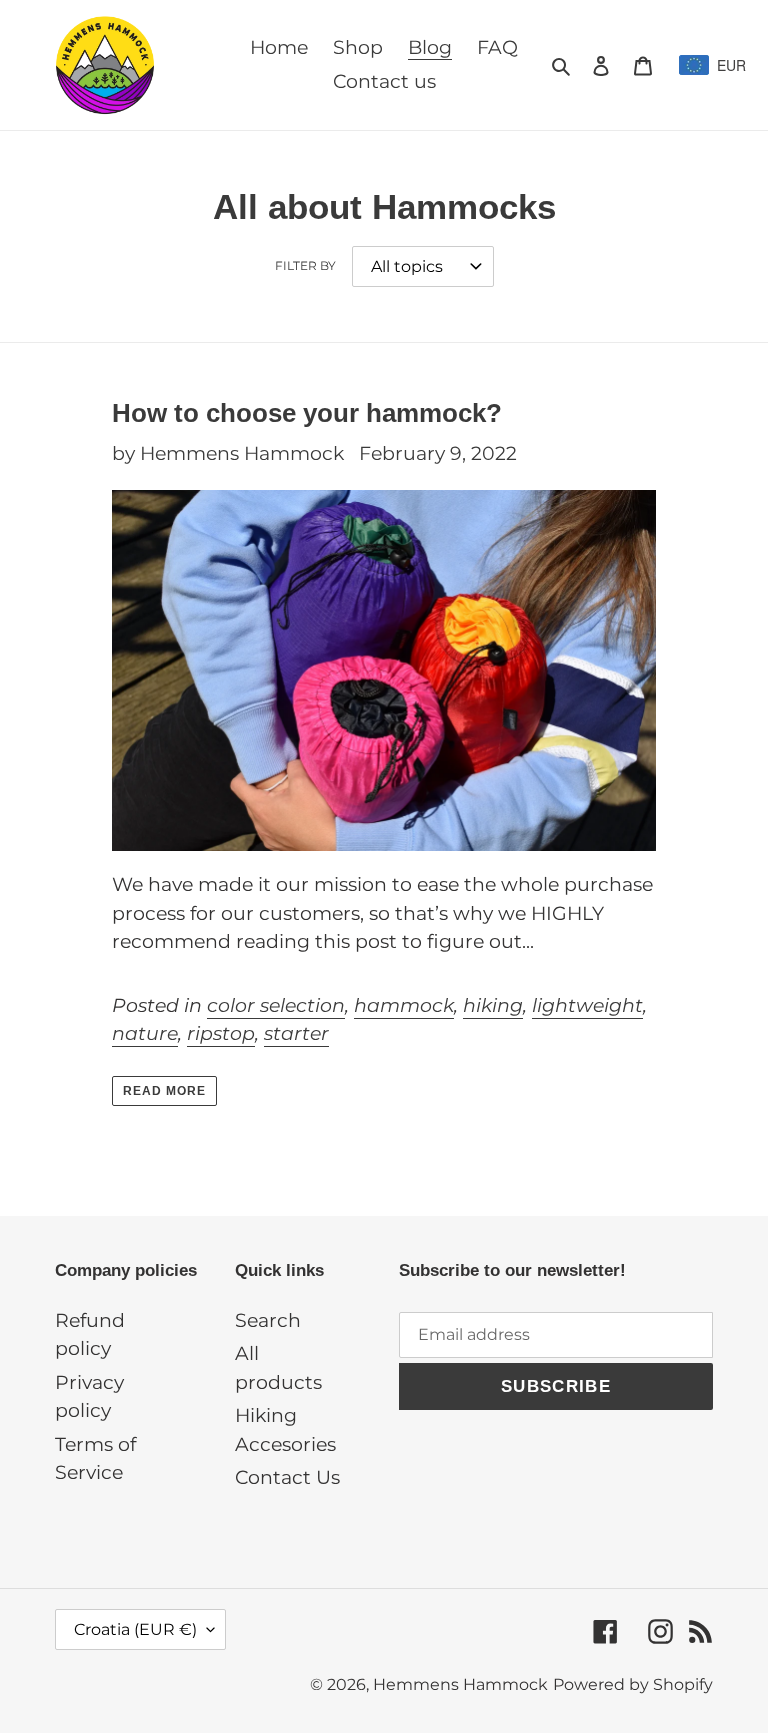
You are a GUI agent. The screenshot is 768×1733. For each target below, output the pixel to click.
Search (268, 1320)
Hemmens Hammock (460, 1684)
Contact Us (287, 1477)
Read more (164, 1091)
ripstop (221, 1033)
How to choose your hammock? (307, 413)
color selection (276, 1005)
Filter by (305, 265)
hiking (493, 1005)
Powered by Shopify (633, 1684)
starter (296, 1033)
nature (145, 1033)
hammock (404, 1005)
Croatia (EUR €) (135, 1629)
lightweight (587, 1005)
